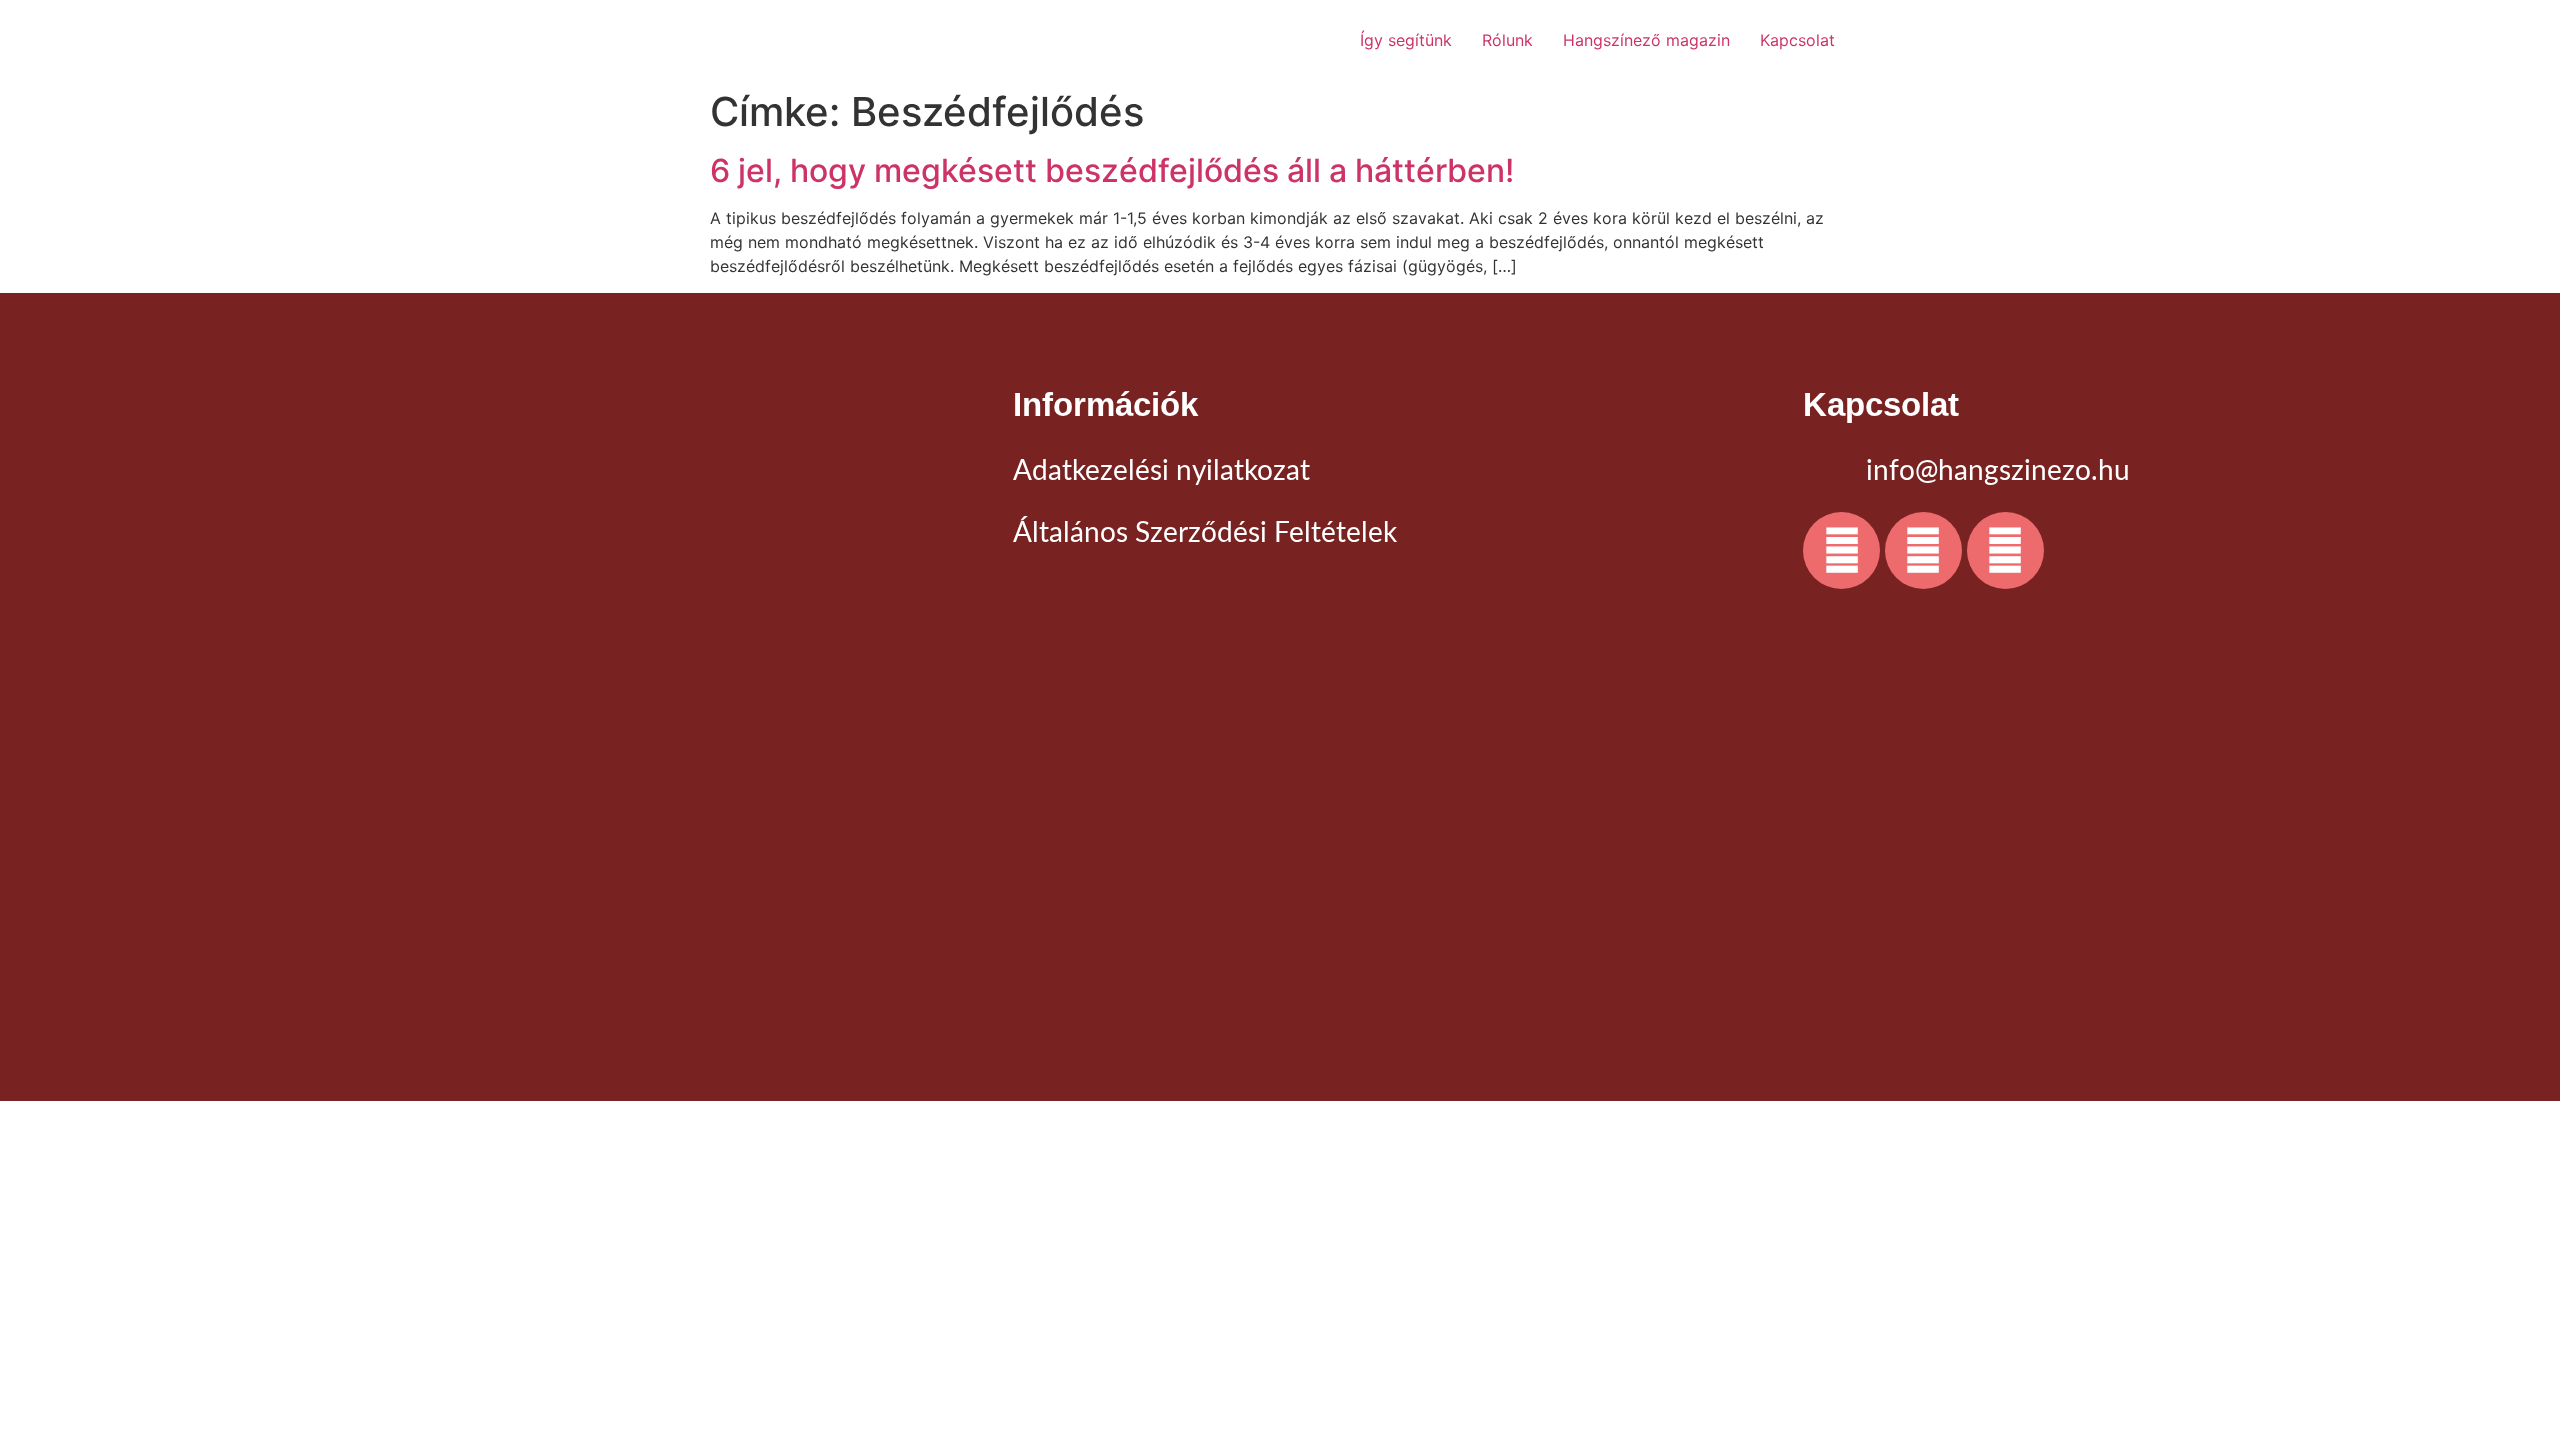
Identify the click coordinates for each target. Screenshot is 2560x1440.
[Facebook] (1841, 550)
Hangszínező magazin (1646, 40)
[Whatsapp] (2005, 550)
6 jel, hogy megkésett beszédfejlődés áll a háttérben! (1112, 170)
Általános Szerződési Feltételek (1205, 533)
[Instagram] (1923, 550)
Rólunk (1507, 40)
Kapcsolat (1797, 40)
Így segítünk (1406, 40)
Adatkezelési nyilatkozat (1161, 471)
